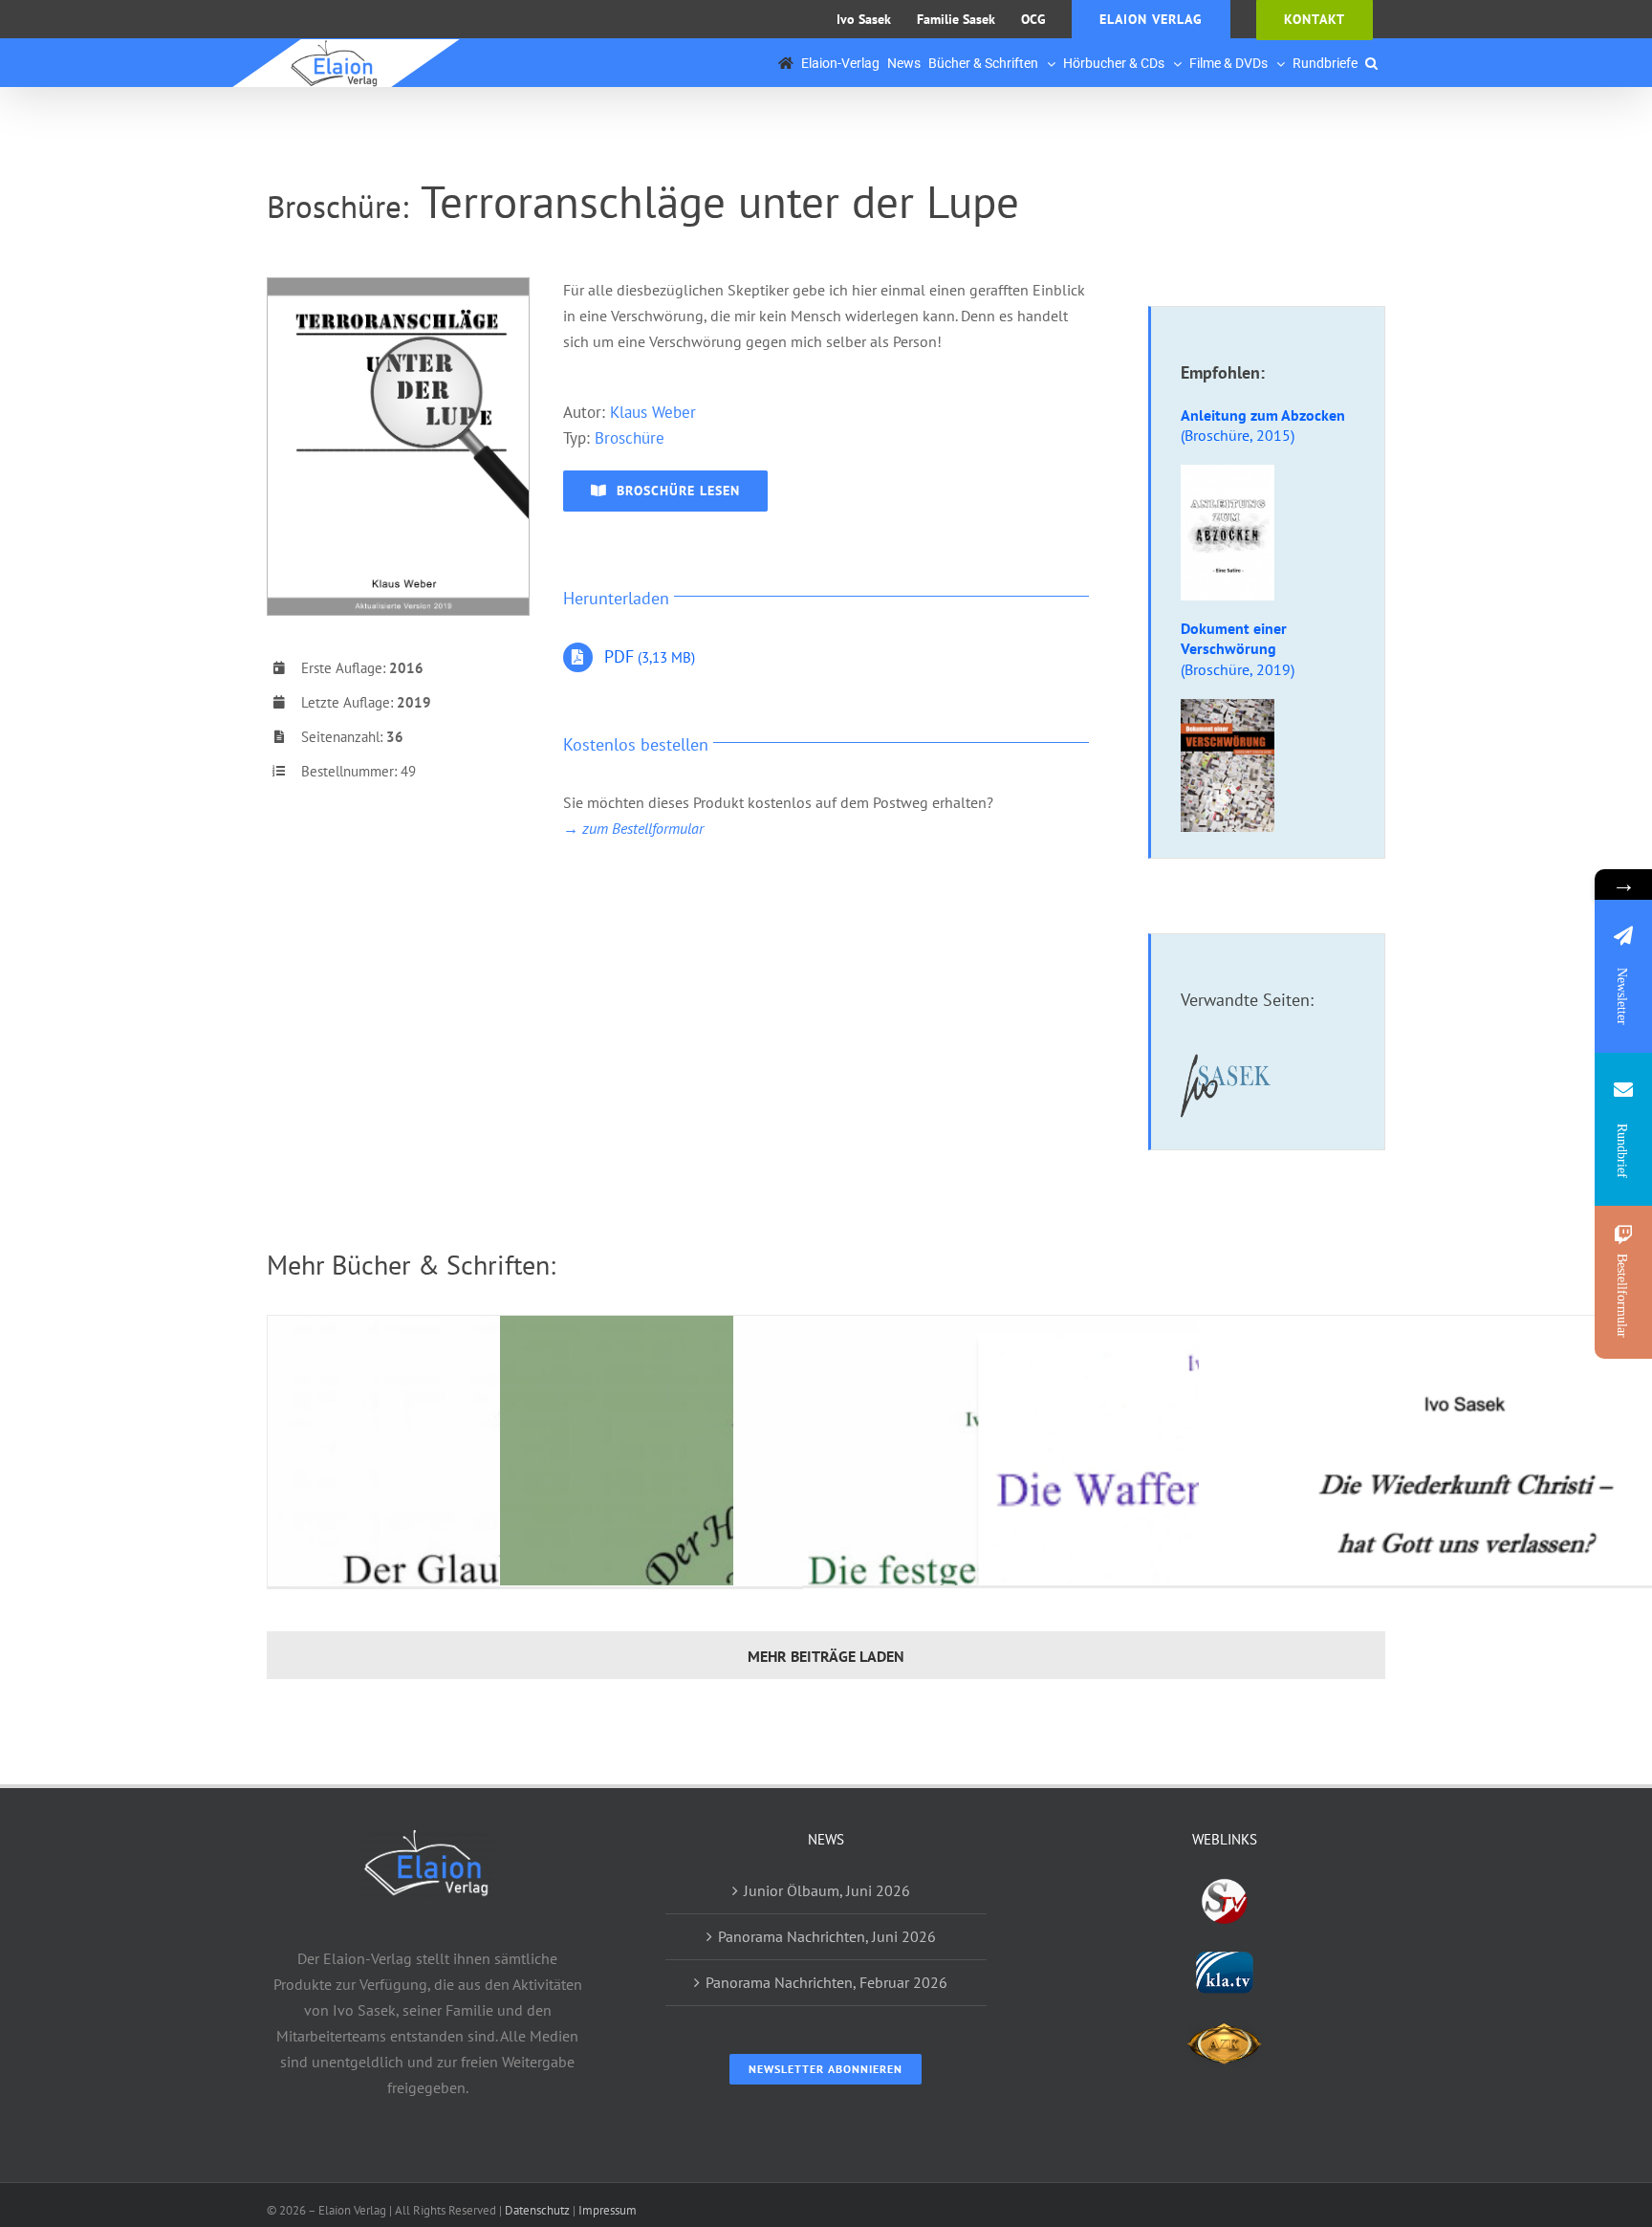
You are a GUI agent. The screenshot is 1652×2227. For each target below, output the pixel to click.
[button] (1371, 63)
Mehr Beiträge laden (826, 1656)
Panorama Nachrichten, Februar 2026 (826, 1982)
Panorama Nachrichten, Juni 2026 (827, 1936)
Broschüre (630, 438)
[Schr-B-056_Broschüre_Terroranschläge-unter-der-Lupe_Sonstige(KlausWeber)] (398, 286)
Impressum (608, 2210)
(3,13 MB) (650, 657)
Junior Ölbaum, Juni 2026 (827, 1890)
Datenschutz (537, 2210)
